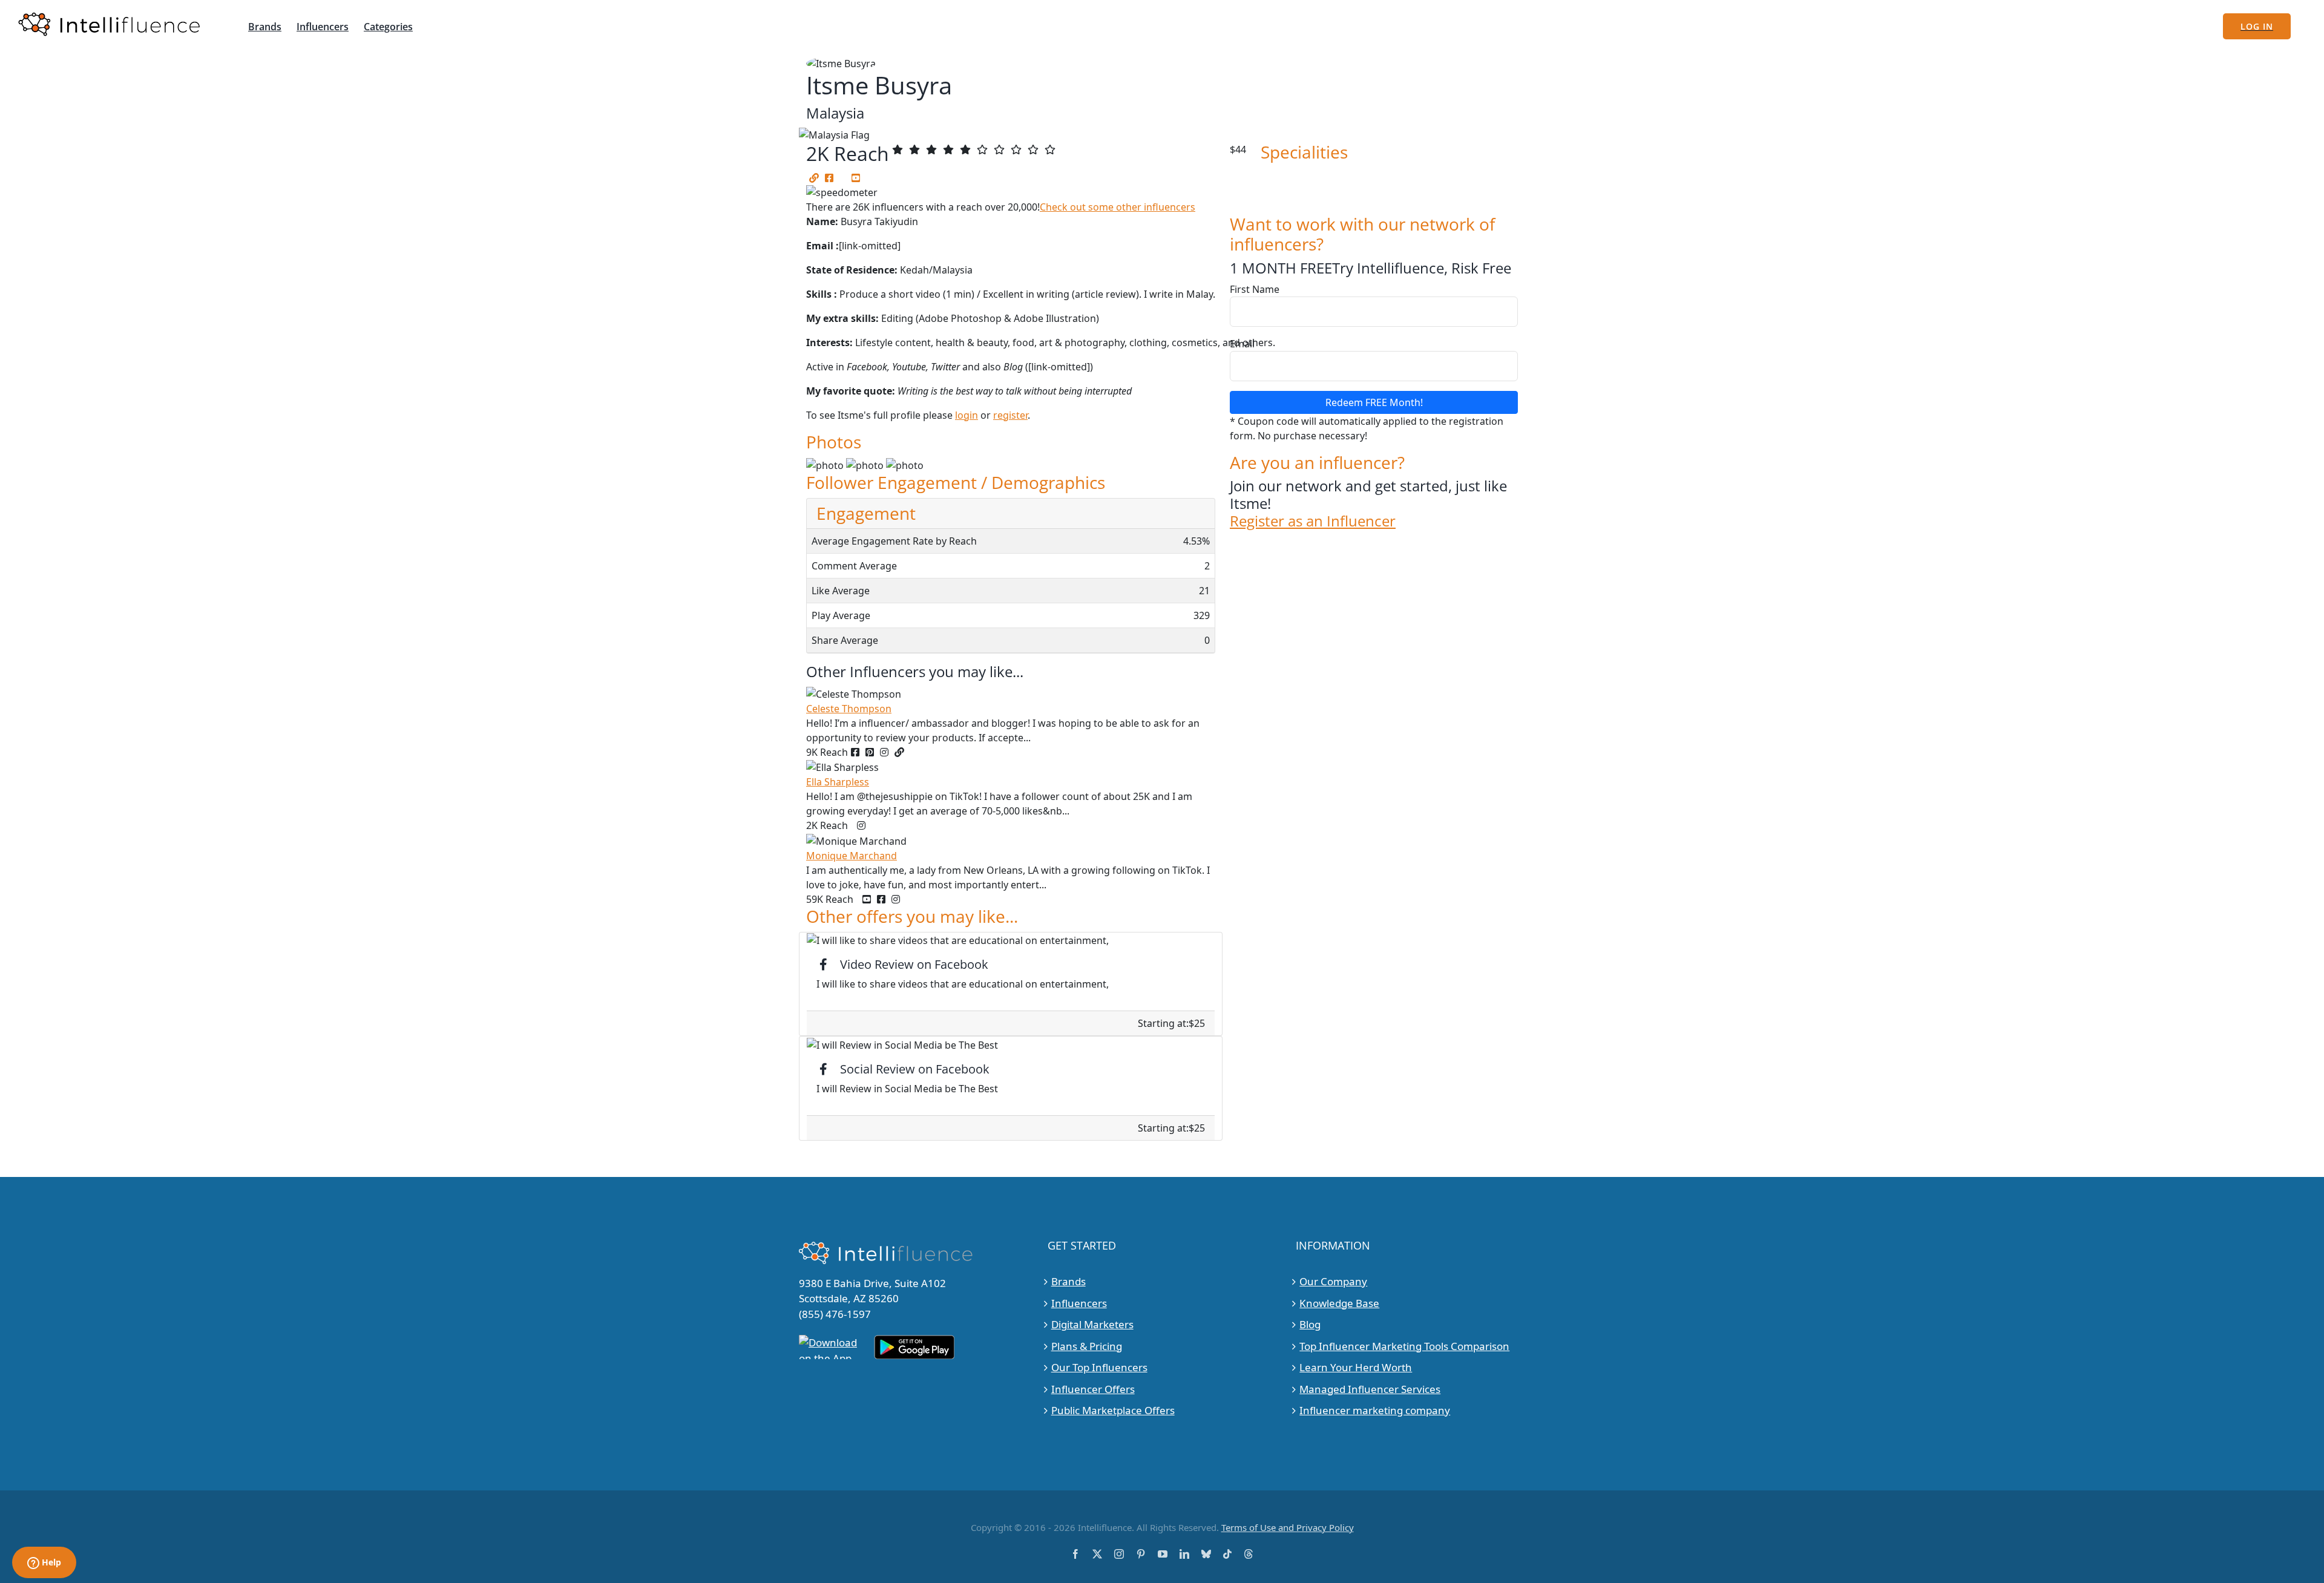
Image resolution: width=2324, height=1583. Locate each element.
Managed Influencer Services (1370, 1389)
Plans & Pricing (1087, 1346)
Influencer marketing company (1375, 1410)
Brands (1068, 1281)
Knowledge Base (1339, 1303)
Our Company (1333, 1281)
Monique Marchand (852, 856)
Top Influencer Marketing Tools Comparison (1404, 1346)
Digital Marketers (1092, 1324)
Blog (1310, 1324)
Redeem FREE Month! (1374, 402)
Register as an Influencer (1313, 521)
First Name (1255, 289)
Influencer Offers (1093, 1389)
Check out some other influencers (1118, 207)
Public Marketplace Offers (1113, 1410)
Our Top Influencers (1099, 1367)
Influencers (1079, 1303)
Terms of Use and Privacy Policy (1288, 1527)
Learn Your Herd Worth (1356, 1367)
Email (1242, 344)
